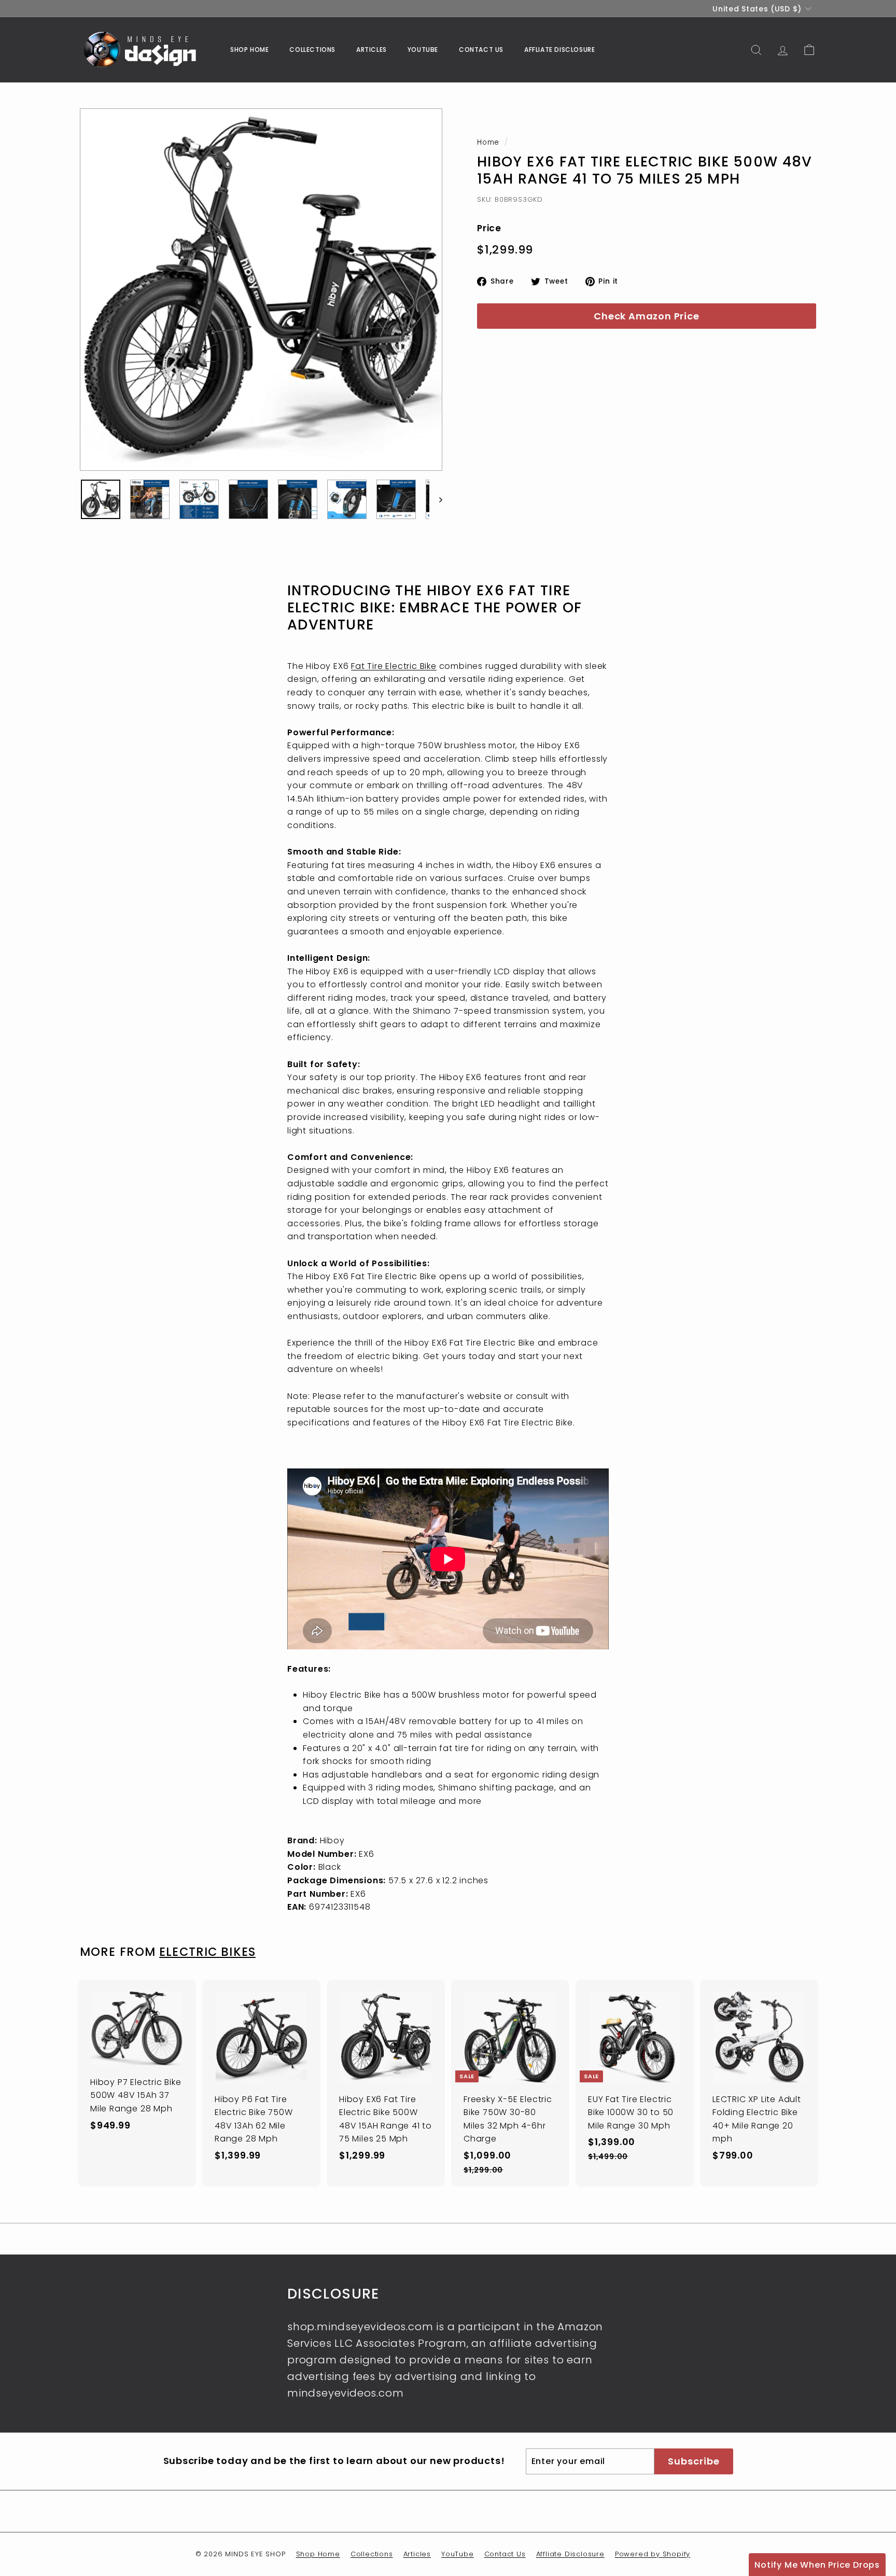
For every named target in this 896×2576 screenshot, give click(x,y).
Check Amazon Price (646, 316)
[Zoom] (261, 290)
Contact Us (481, 50)
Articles (372, 50)
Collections (312, 50)
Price (489, 228)
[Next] (436, 499)
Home (488, 142)
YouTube (423, 50)
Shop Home (249, 50)
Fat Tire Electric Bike (394, 666)
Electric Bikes (207, 1952)
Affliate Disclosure (559, 50)
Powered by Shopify (653, 2554)
